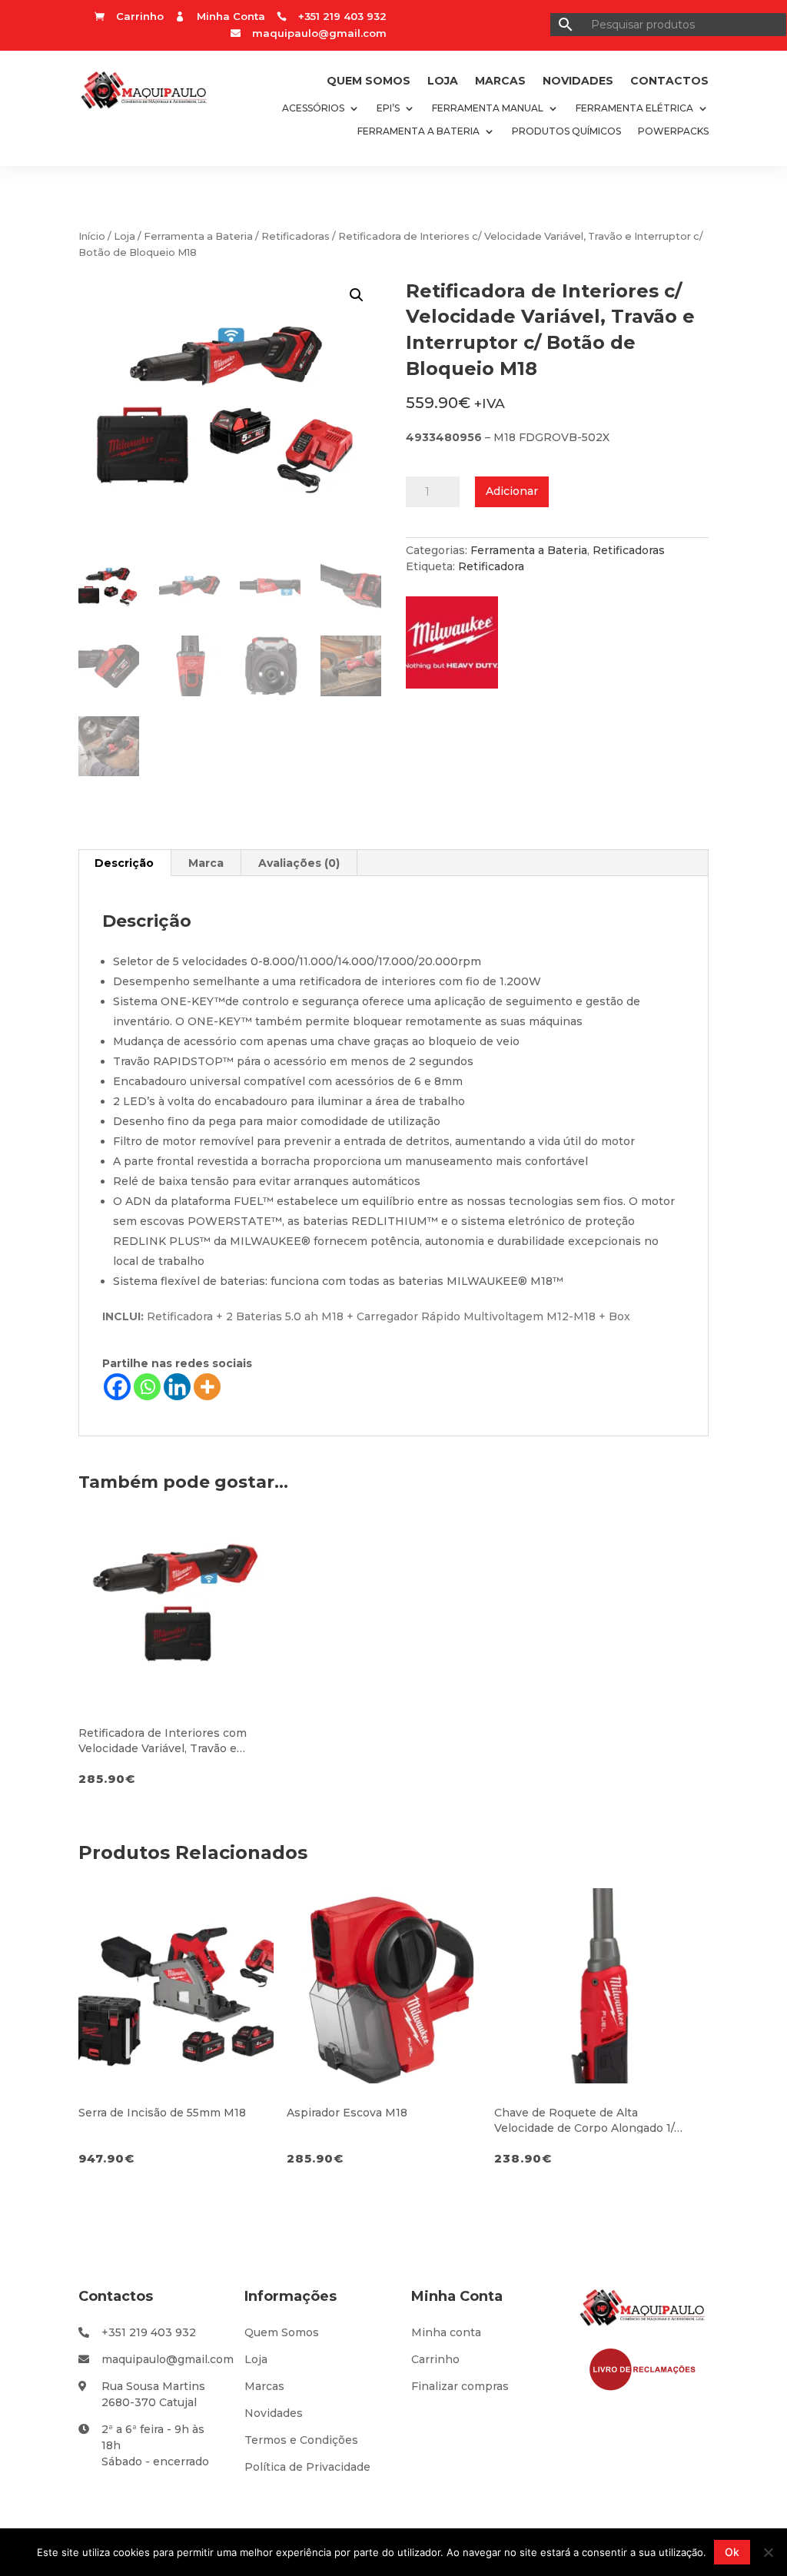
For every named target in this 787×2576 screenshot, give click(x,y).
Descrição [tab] (124, 863)
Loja (443, 81)
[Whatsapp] (147, 1387)
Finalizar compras (460, 2386)
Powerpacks (673, 131)
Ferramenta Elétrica (634, 108)
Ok (732, 2552)
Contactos (669, 81)
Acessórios (313, 108)
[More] (207, 1387)
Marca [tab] (206, 863)
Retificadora (491, 566)
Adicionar (512, 491)
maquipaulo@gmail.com (319, 33)
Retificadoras (296, 236)
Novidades (578, 81)
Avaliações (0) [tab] (299, 863)
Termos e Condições (301, 2440)
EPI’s (388, 108)
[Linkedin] (177, 1387)
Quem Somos (369, 81)
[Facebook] (117, 1387)
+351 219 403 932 (149, 2332)
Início (92, 236)
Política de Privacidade (307, 2467)
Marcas (500, 81)
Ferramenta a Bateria (418, 131)
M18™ (547, 1281)
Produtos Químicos (566, 131)
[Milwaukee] (460, 647)
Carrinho (435, 2359)
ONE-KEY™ (193, 1001)
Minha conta (446, 2332)
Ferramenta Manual (488, 108)
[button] (357, 295)
